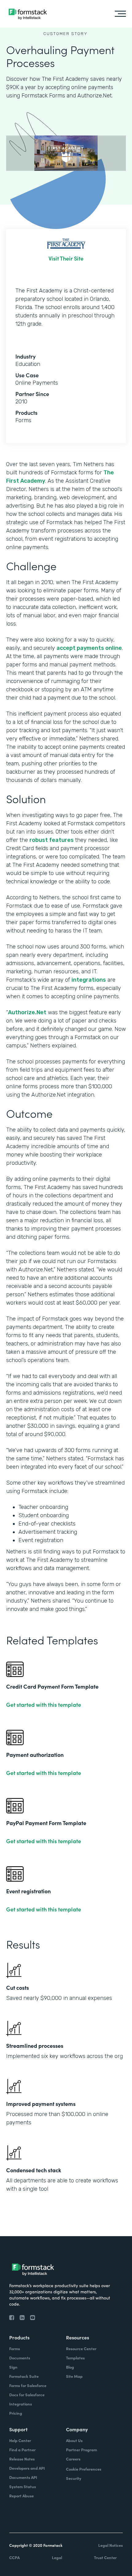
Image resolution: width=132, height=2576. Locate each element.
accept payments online (89, 648)
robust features (52, 840)
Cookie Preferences (84, 2469)
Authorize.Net (27, 1012)
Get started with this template (44, 1705)
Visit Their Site (66, 258)
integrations (89, 980)
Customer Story (65, 34)
